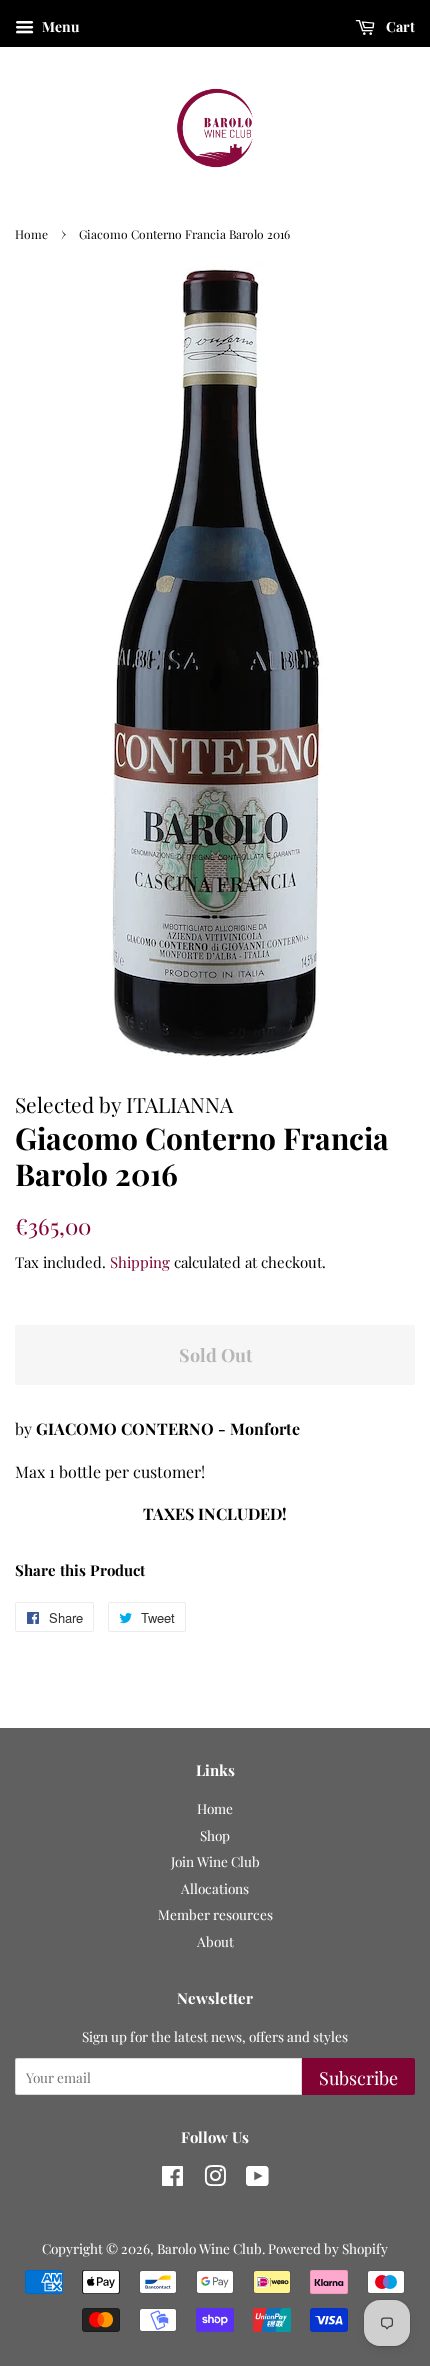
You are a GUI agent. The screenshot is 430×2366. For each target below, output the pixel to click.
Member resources (215, 1914)
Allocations (215, 1888)
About (215, 1941)
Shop (215, 1835)
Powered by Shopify (328, 2248)
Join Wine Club (215, 1861)
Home (31, 234)
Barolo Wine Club (209, 2248)
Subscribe (358, 2078)
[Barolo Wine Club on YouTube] (257, 2179)
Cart (399, 26)
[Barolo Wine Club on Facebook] (172, 2179)
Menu (59, 26)
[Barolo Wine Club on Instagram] (215, 2179)
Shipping (140, 1262)
